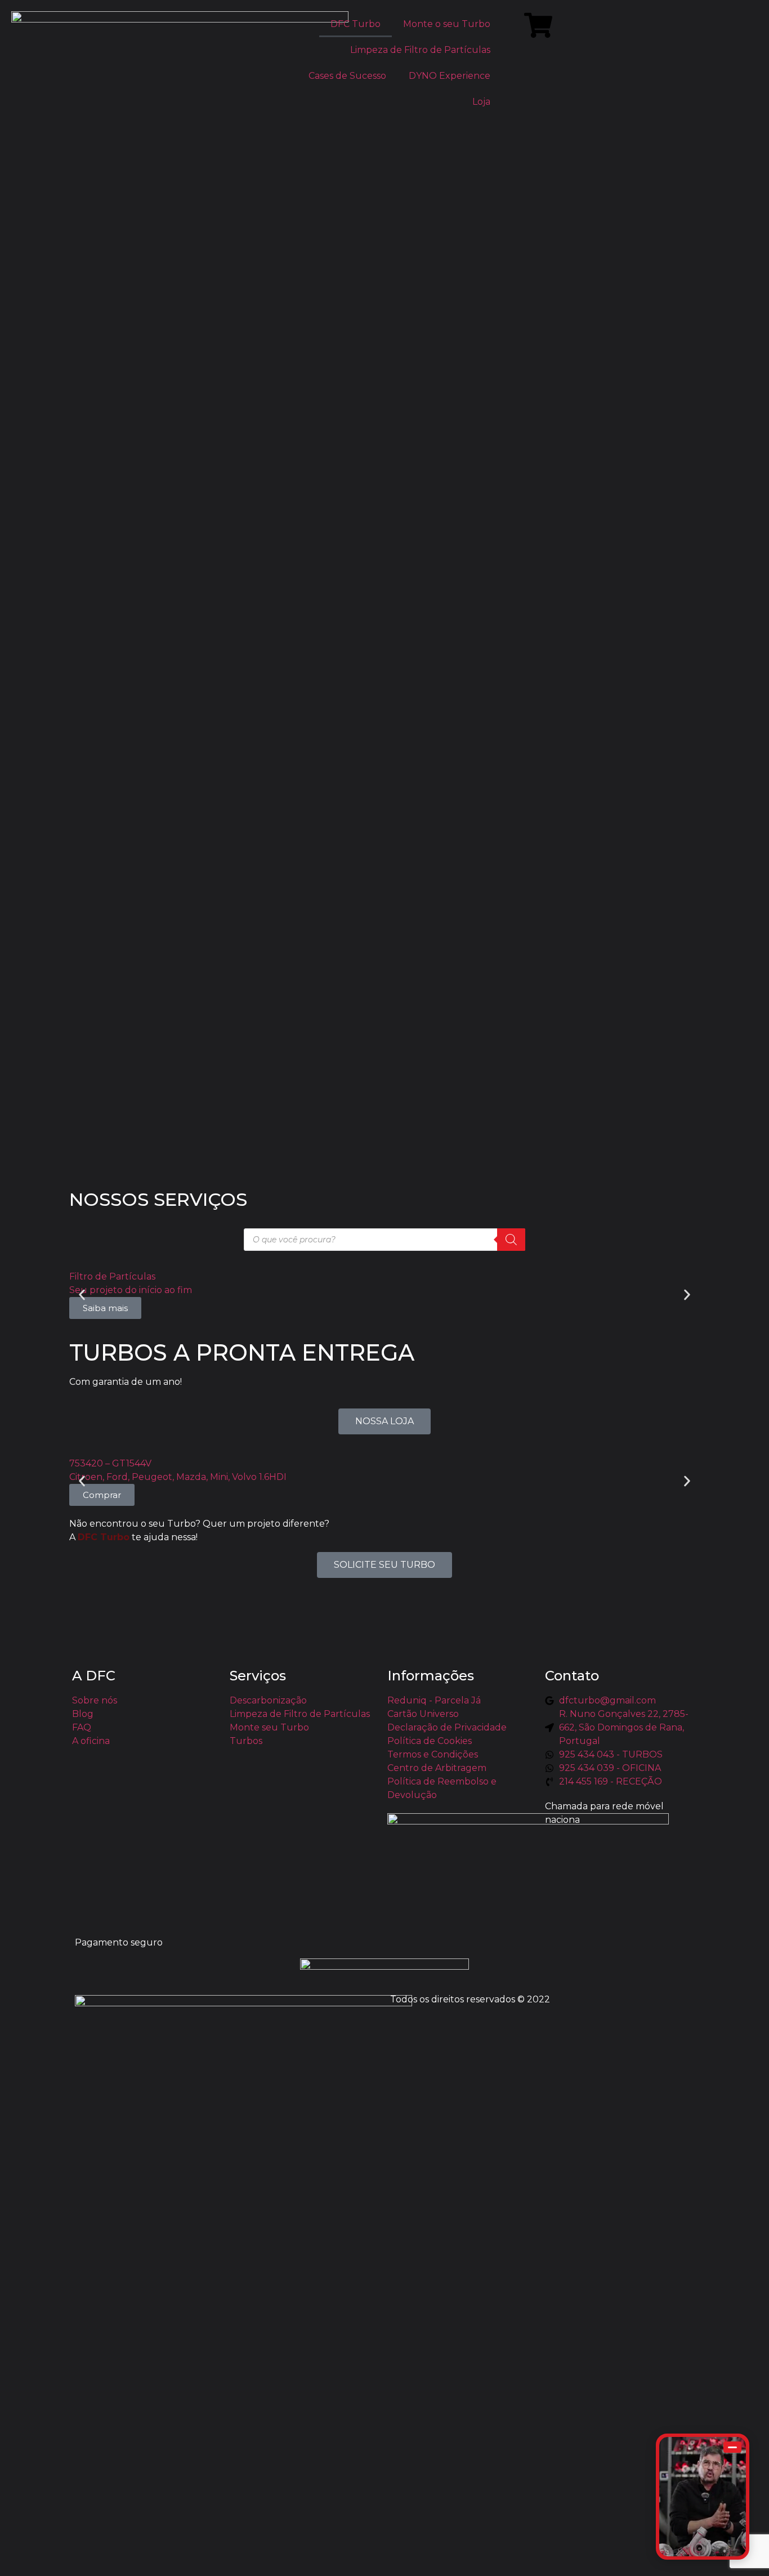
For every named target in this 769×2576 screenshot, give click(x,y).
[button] (82, 1294)
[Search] (511, 1240)
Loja (481, 102)
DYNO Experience (450, 76)
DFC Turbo (356, 24)
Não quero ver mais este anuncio (121, 2561)
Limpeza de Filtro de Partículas (420, 50)
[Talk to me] (703, 2497)
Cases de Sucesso (347, 76)
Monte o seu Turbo (447, 24)
